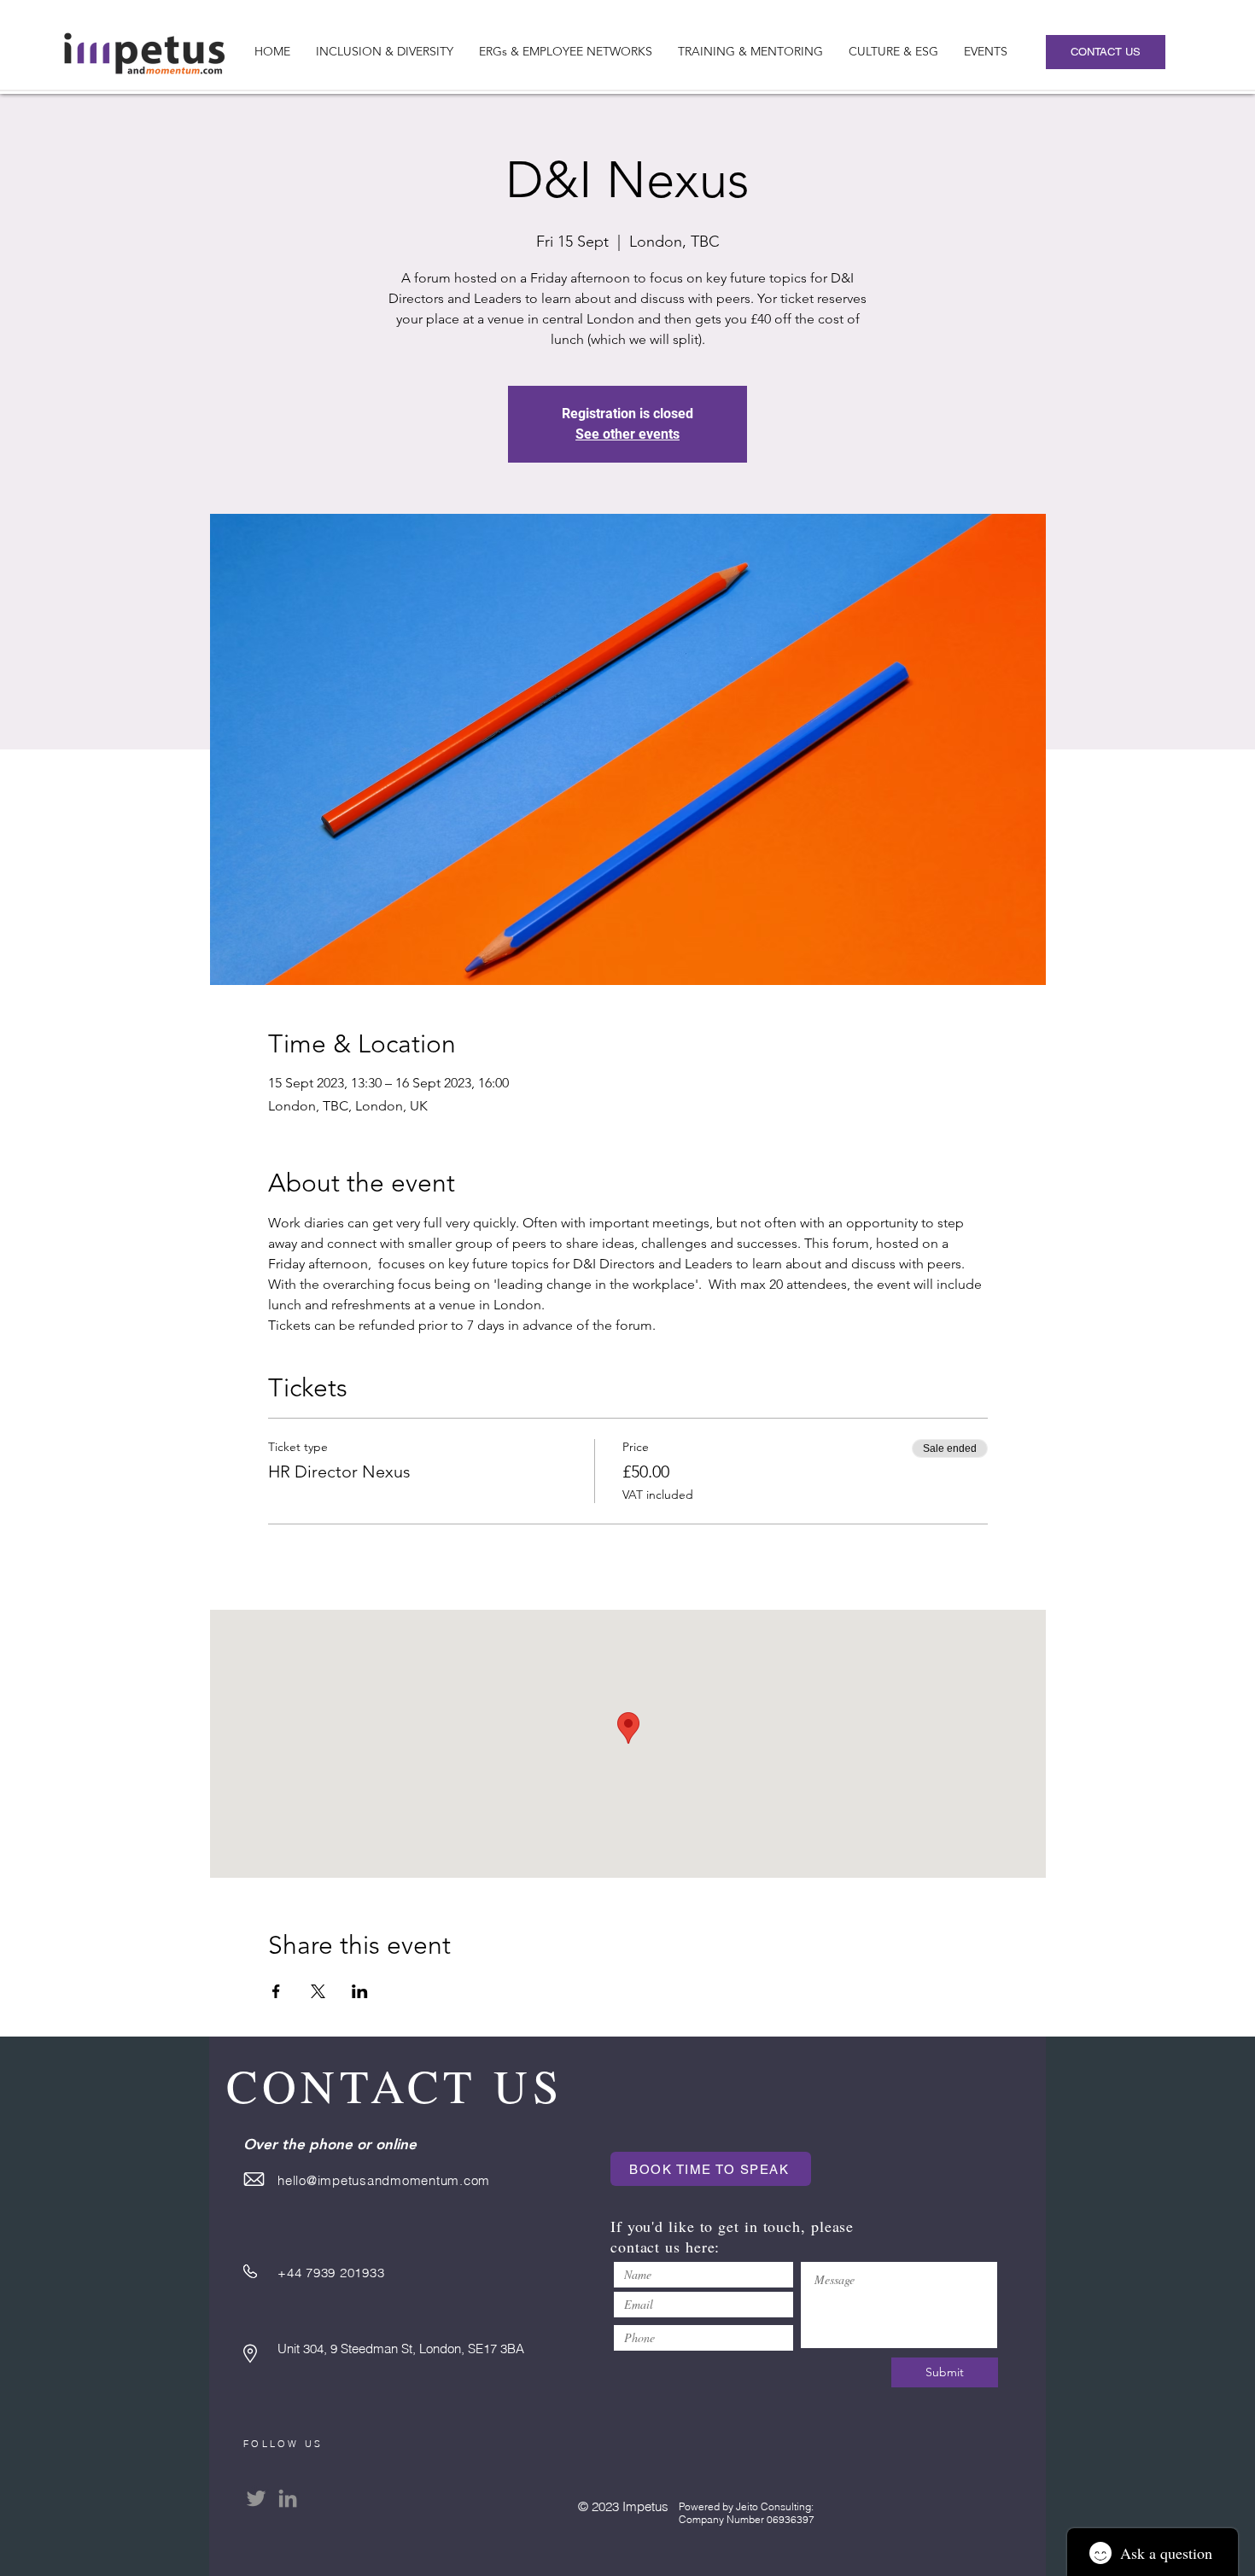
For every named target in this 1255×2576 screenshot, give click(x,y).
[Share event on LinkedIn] (360, 1991)
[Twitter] (256, 2498)
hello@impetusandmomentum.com (384, 2180)
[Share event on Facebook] (276, 1991)
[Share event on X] (318, 1991)
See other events (627, 434)
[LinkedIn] (288, 2498)
